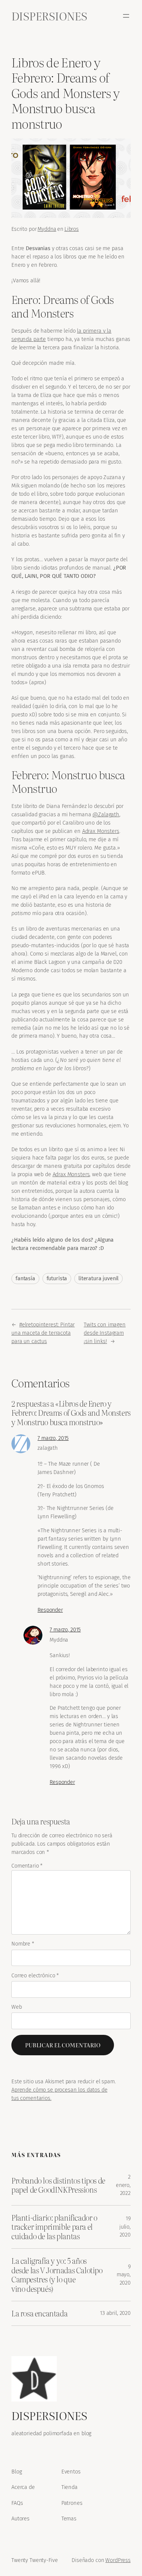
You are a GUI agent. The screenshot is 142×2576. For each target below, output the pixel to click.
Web (17, 2007)
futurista (57, 1279)
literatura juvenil (98, 1279)
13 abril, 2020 (115, 2313)
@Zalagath (106, 814)
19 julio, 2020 (125, 2227)
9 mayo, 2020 (124, 2275)
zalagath (48, 1448)
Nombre (23, 1944)
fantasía (25, 1279)
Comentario (27, 1866)
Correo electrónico (35, 1976)
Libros (72, 229)
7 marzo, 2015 (53, 1438)
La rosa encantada (39, 2313)
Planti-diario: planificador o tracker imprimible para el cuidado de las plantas (54, 2227)
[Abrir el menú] (126, 16)
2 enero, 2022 (123, 2185)
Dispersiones (49, 16)
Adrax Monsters (101, 831)
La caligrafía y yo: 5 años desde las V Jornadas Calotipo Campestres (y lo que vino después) (57, 2275)
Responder (50, 1610)
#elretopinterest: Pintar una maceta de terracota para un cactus (43, 1333)
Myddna (47, 229)
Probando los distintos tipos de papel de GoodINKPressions (58, 2185)
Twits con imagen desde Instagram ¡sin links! (105, 1333)
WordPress (118, 2560)
